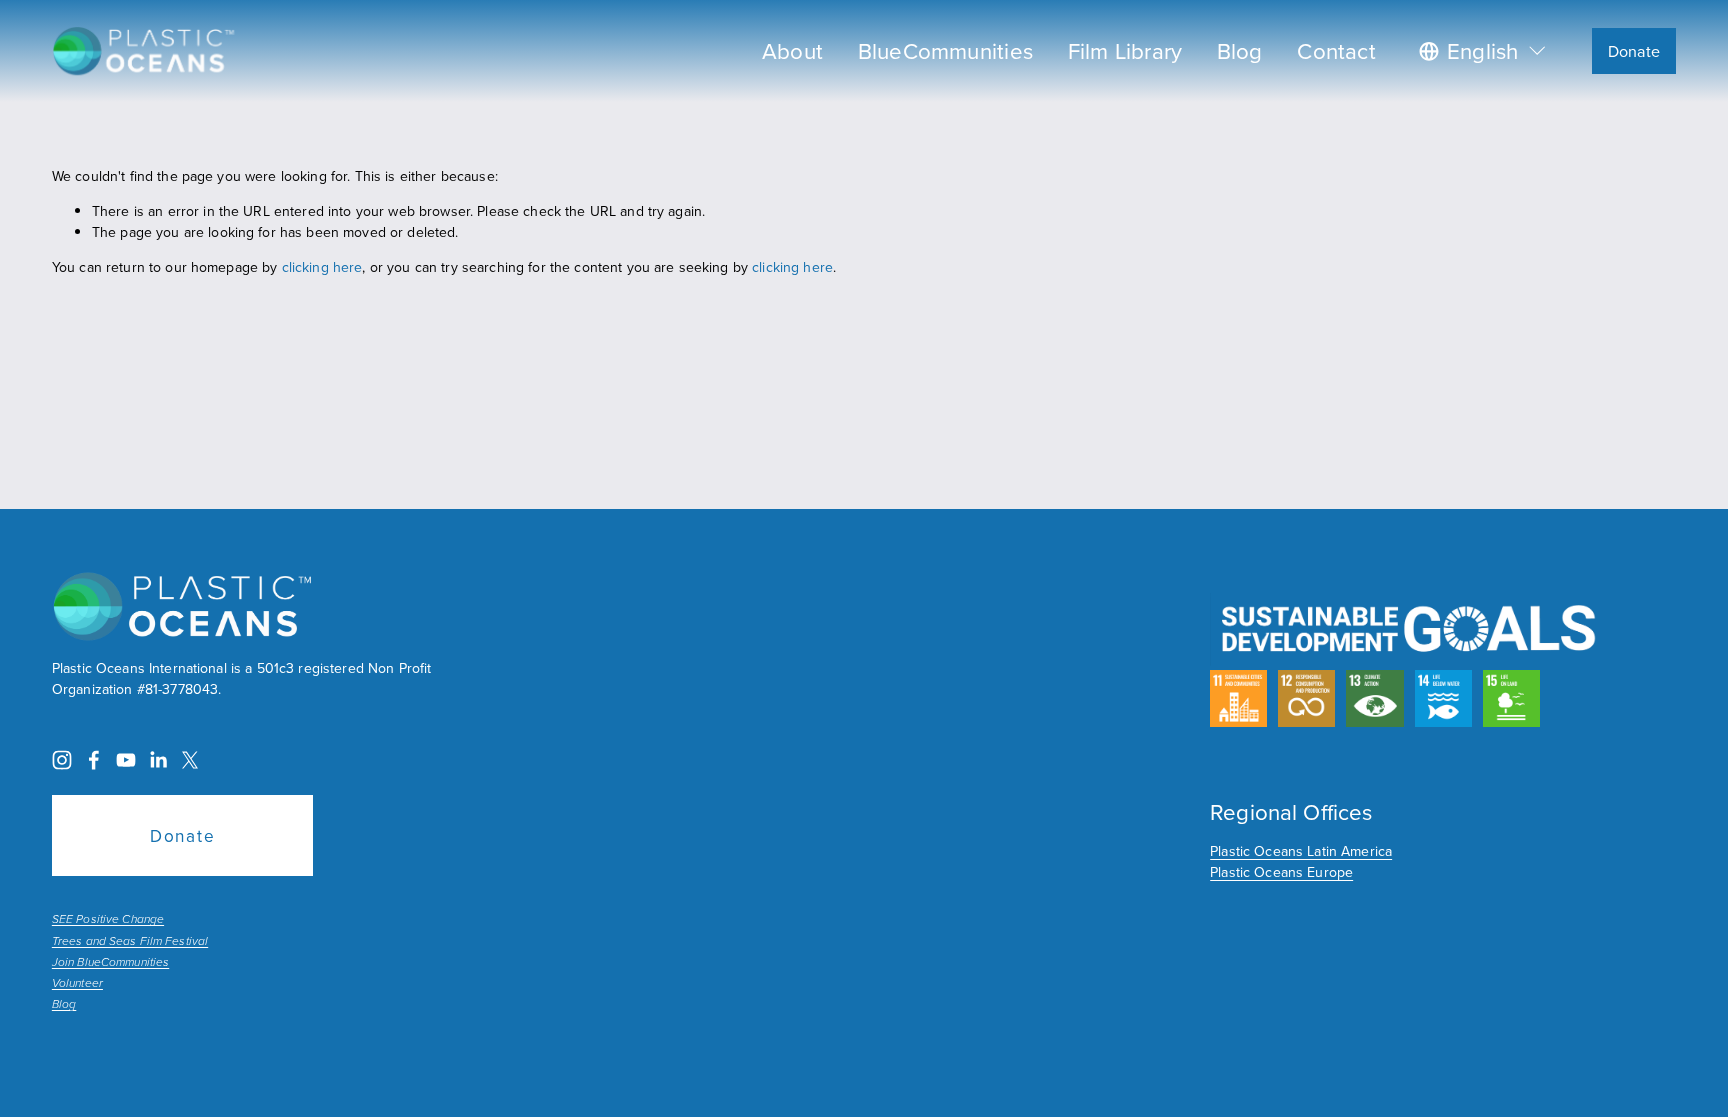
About (792, 50)
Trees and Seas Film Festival (130, 942)
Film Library (1125, 50)
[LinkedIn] (158, 760)
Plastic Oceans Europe (1281, 872)
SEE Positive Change (108, 920)
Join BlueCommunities (110, 963)
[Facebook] (94, 760)
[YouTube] (126, 760)
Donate (1634, 51)
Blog (1240, 50)
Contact (1336, 50)
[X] (190, 760)
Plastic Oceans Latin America (1301, 851)
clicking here (322, 267)
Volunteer (77, 984)
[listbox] (1484, 51)
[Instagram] (62, 760)
